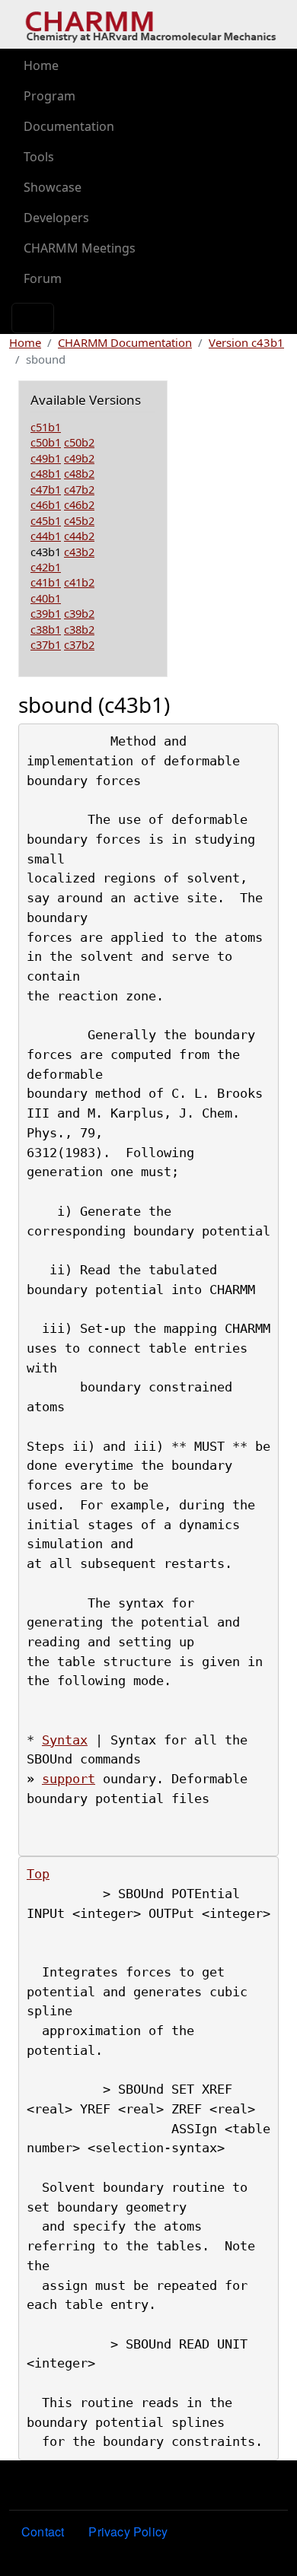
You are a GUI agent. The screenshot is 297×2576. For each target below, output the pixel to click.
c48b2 (79, 473)
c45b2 (79, 520)
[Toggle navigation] (33, 318)
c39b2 (79, 613)
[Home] (150, 25)
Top (38, 1874)
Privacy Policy (128, 2531)
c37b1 (46, 644)
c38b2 (79, 629)
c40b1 (46, 598)
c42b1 (46, 567)
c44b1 (46, 536)
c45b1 (46, 520)
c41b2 (79, 582)
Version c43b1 (246, 342)
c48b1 (46, 473)
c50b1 (46, 442)
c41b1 (46, 582)
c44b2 (79, 536)
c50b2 (79, 442)
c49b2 (79, 458)
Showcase (53, 187)
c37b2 (79, 644)
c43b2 (79, 552)
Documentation (69, 126)
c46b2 (79, 504)
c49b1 (46, 458)
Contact (43, 2531)
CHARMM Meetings (80, 248)
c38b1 (46, 629)
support (69, 1779)
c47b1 (46, 489)
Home (41, 65)
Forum (43, 278)
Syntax (65, 1740)
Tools (39, 157)
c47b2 (79, 489)
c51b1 (46, 427)
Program (49, 96)
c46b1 (46, 504)
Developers (56, 218)
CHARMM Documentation (125, 342)
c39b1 (46, 613)
